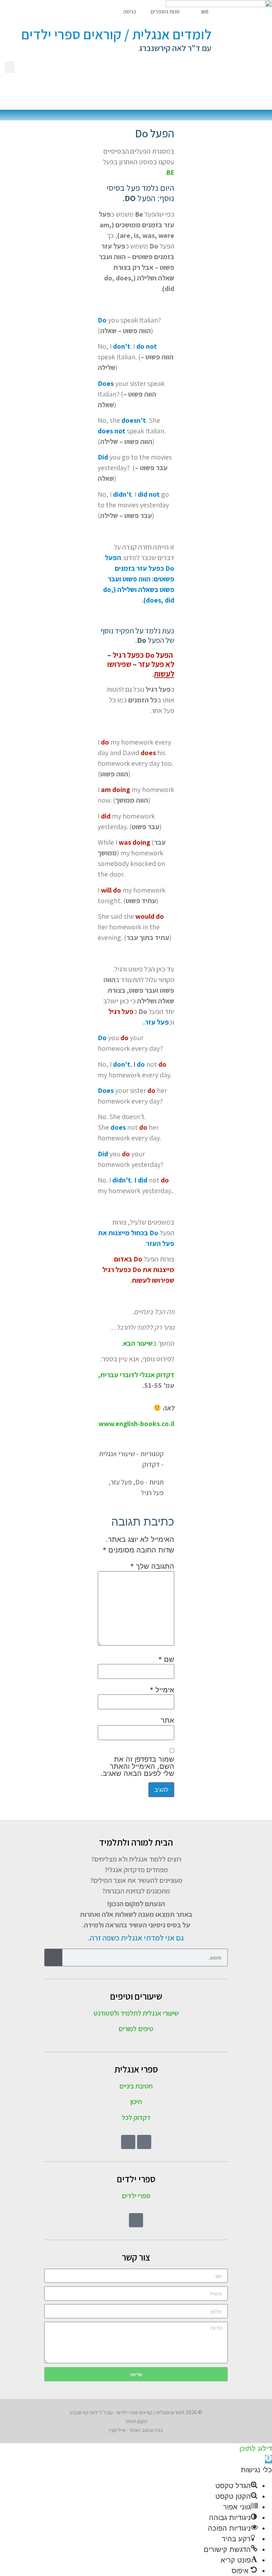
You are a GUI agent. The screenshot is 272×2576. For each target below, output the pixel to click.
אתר (168, 1720)
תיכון (136, 2102)
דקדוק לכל (136, 2118)
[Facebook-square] (144, 2142)
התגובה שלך (152, 1566)
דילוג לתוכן (256, 2449)
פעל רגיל (152, 1493)
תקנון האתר (136, 2421)
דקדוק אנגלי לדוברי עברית (137, 1375)
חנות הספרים (165, 12)
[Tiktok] (128, 2142)
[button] (10, 67)
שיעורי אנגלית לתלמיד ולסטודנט (136, 2013)
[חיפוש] (53, 1957)
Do (140, 1482)
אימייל (162, 1690)
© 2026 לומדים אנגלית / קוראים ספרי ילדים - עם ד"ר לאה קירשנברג (136, 2412)
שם (166, 1659)
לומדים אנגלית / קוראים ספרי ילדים (116, 34)
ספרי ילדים (136, 2196)
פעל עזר (121, 1482)
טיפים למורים (136, 2029)
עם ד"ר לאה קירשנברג (175, 48)
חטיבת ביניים (136, 2086)
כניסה (130, 12)
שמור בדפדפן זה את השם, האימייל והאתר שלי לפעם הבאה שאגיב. (137, 1766)
